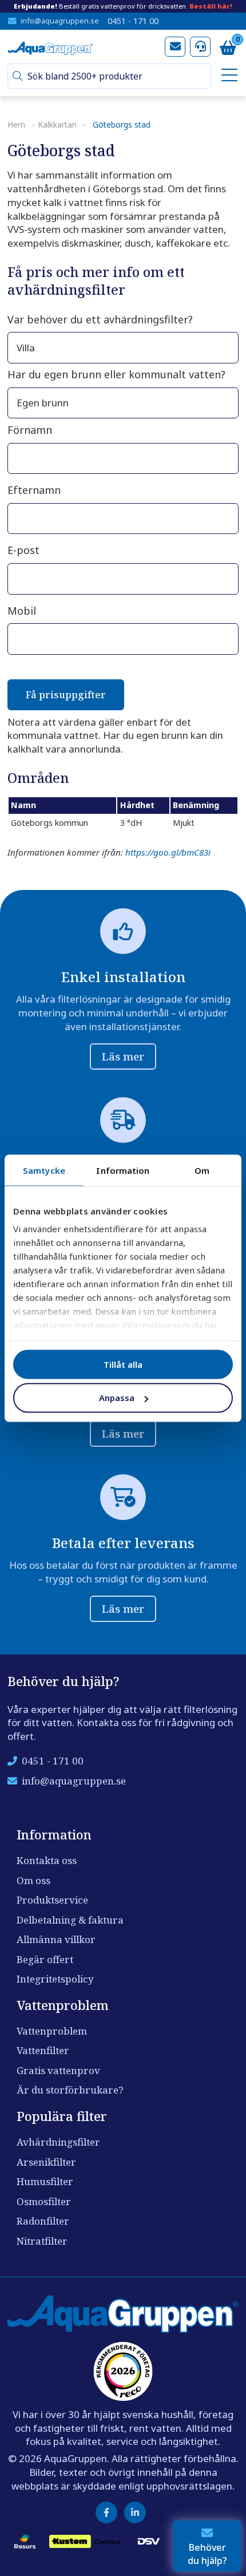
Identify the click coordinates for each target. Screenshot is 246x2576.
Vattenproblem (52, 2031)
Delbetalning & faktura (70, 1920)
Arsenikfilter (46, 2162)
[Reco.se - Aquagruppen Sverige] (123, 2371)
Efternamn (34, 490)
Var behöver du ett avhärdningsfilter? (100, 319)
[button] (18, 76)
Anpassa (117, 1398)
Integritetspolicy (55, 1979)
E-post (23, 550)
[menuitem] (227, 76)
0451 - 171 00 (133, 21)
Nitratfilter (42, 2241)
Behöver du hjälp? (207, 2554)
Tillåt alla (123, 1364)
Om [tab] (202, 1170)
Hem (16, 124)
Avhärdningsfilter (58, 2142)
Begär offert (45, 1959)
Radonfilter (43, 2221)
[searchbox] (114, 76)
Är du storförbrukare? (70, 2090)
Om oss (33, 1880)
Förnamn (30, 430)
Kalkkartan (57, 124)
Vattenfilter (43, 2050)
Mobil (22, 611)
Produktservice (52, 1900)
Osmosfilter (44, 2201)
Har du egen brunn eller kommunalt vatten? (116, 374)
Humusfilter (45, 2181)
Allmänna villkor (56, 1939)
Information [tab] (123, 1170)
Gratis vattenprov (58, 2070)
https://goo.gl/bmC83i (168, 852)
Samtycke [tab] (44, 1170)
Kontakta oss (47, 1860)
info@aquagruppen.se (60, 21)
